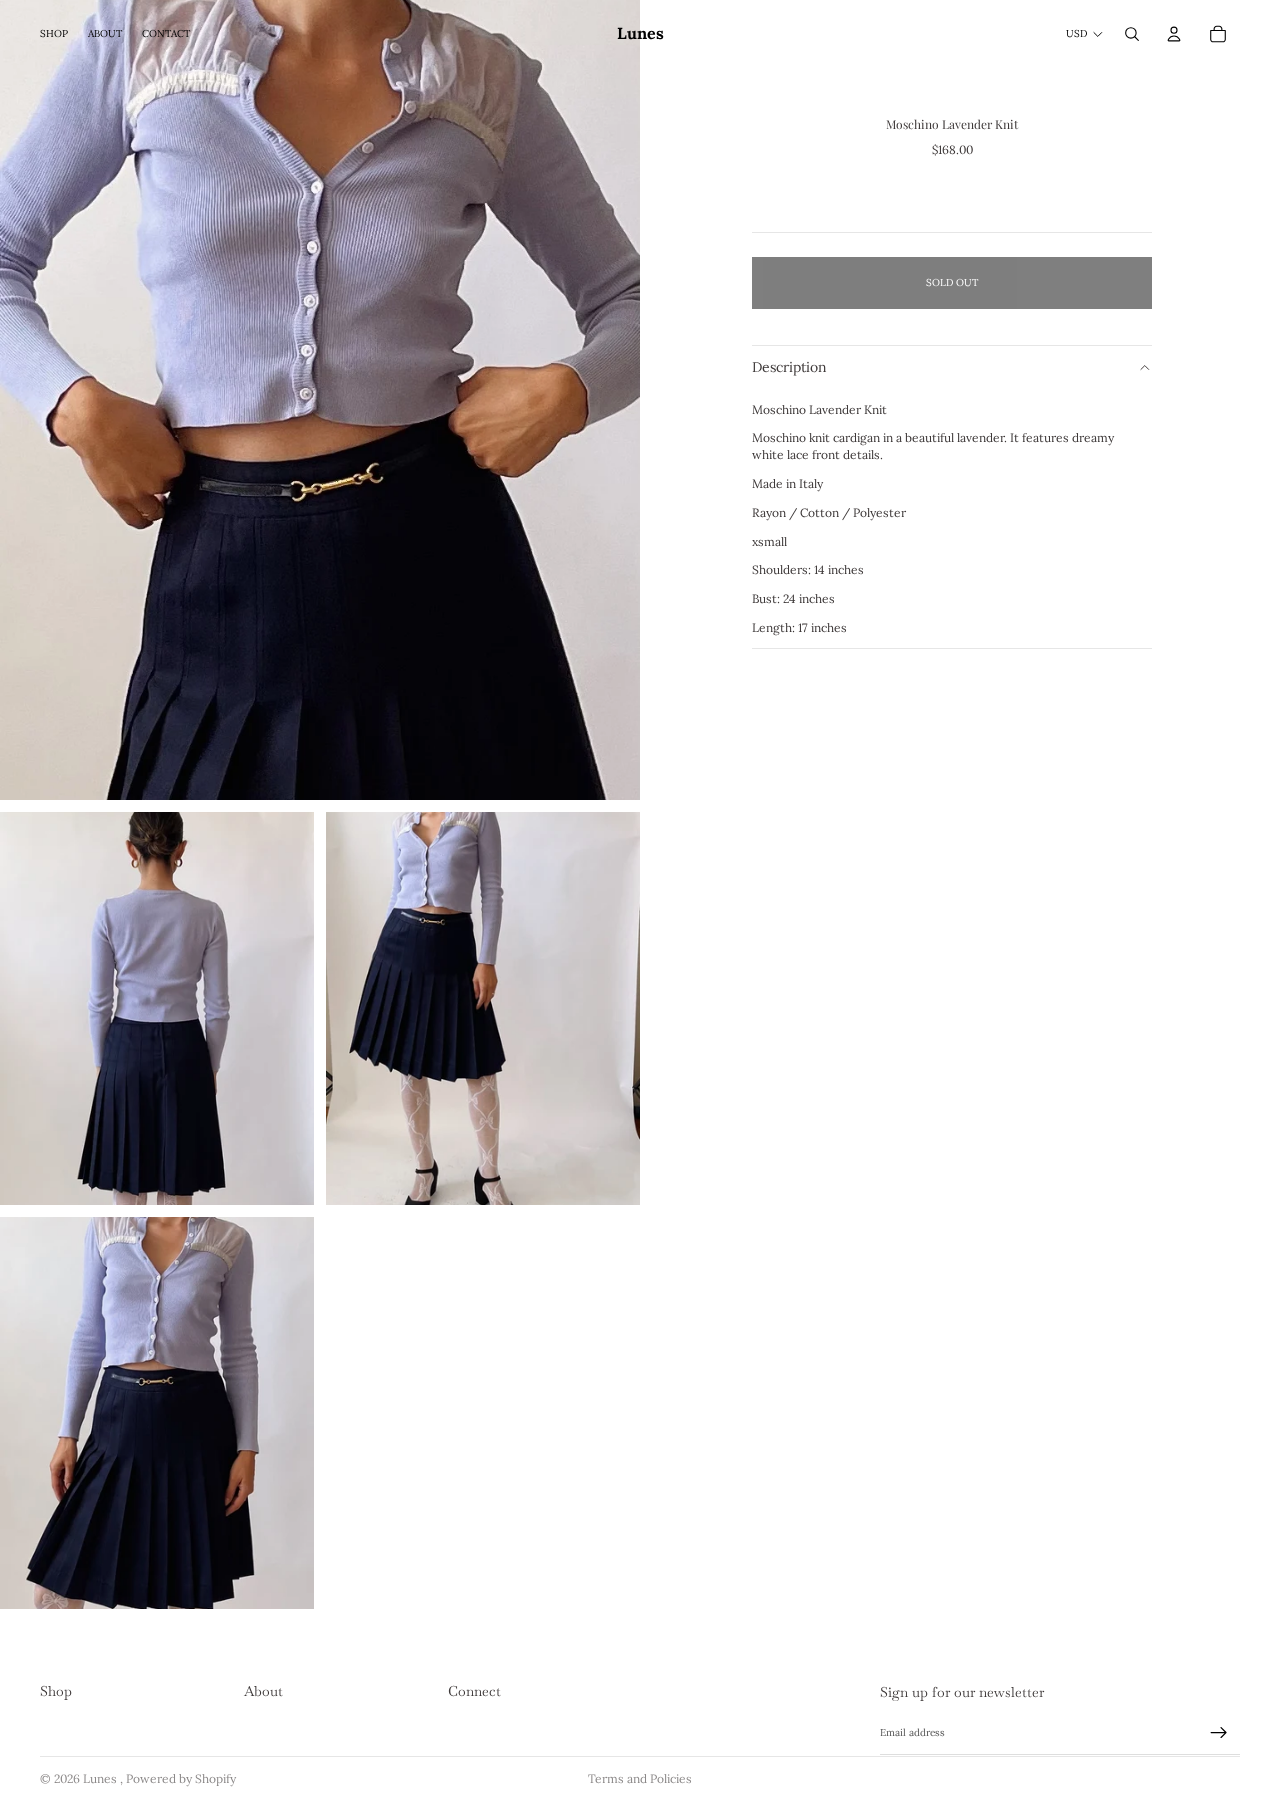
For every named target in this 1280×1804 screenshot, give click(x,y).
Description (789, 367)
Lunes (101, 1778)
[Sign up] (1219, 1733)
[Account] (1174, 34)
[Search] (1132, 34)
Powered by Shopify (181, 1778)
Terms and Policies (640, 1778)
